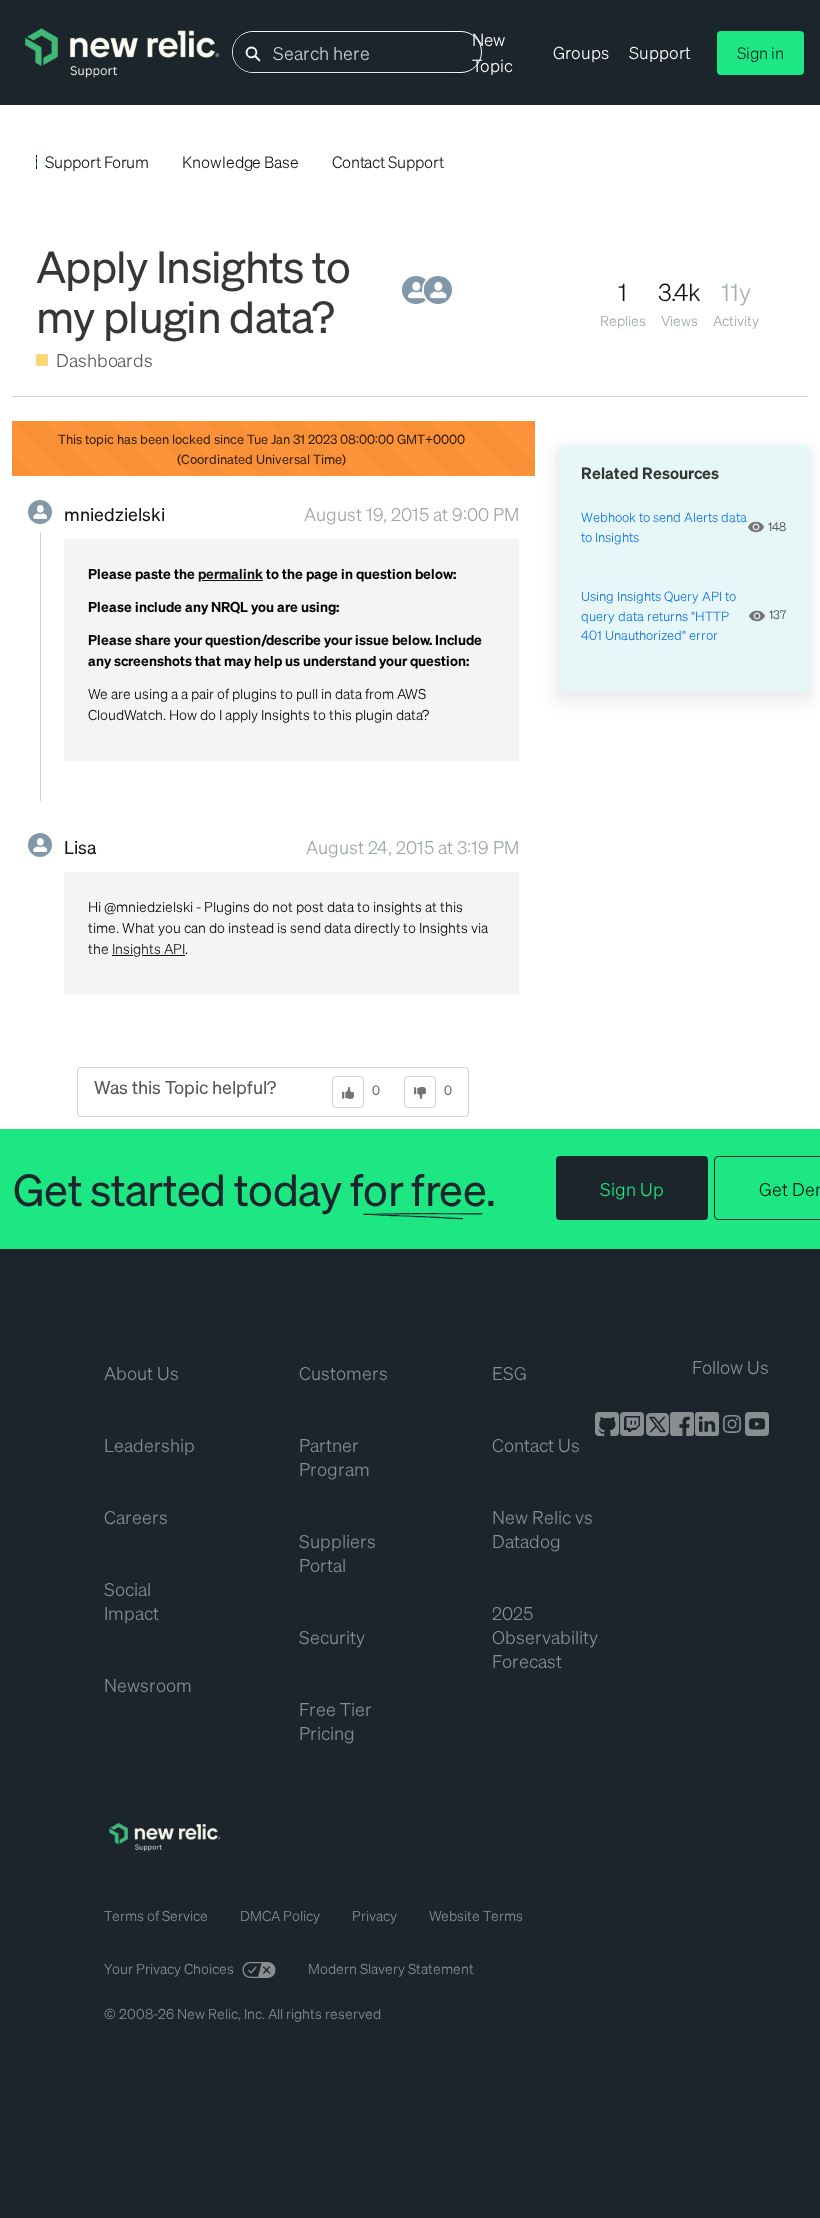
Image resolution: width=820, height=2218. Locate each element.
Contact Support (388, 161)
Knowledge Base (240, 161)
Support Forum (97, 161)
